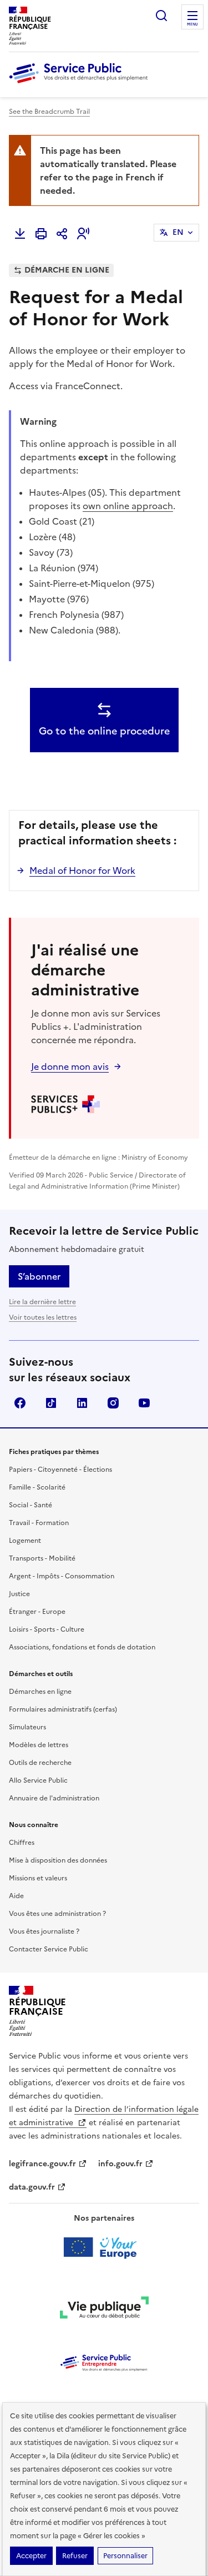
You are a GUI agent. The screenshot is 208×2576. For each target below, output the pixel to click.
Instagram (113, 1403)
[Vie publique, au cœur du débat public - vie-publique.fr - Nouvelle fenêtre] (104, 2310)
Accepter (31, 2556)
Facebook (20, 1403)
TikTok (51, 1403)
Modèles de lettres (39, 1745)
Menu (192, 24)
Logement (25, 1541)
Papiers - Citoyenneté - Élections (60, 1470)
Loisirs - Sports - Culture (47, 1629)
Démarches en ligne (40, 1692)
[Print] (41, 234)
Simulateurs (27, 1727)
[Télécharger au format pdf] (20, 234)
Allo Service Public (38, 1780)
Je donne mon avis (70, 1066)
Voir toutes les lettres (43, 1317)
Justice (19, 1594)
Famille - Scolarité (37, 1487)
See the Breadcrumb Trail (49, 112)
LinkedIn (82, 1403)
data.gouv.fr (32, 2187)
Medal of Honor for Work (82, 871)
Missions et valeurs (38, 1878)
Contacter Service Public (49, 1949)
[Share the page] (62, 234)
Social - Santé (31, 1505)
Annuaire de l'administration (54, 1798)
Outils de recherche (40, 1763)
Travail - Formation (39, 1523)
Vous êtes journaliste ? (44, 1931)
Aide (16, 1896)
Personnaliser (125, 2556)
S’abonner (39, 1276)
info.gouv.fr (120, 2164)
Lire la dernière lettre (42, 1302)
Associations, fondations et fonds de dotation (82, 1647)
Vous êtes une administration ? (57, 1914)
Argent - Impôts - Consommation (62, 1576)
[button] (83, 234)
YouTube (144, 1403)
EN (178, 232)
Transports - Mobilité (42, 1558)
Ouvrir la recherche (161, 16)
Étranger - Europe (37, 1612)
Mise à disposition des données (58, 1860)
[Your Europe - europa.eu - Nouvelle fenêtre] (104, 2247)
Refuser (75, 2556)
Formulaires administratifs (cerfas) (63, 1709)
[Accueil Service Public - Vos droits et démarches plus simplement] (81, 84)
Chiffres (22, 1843)
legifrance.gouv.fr (42, 2164)
